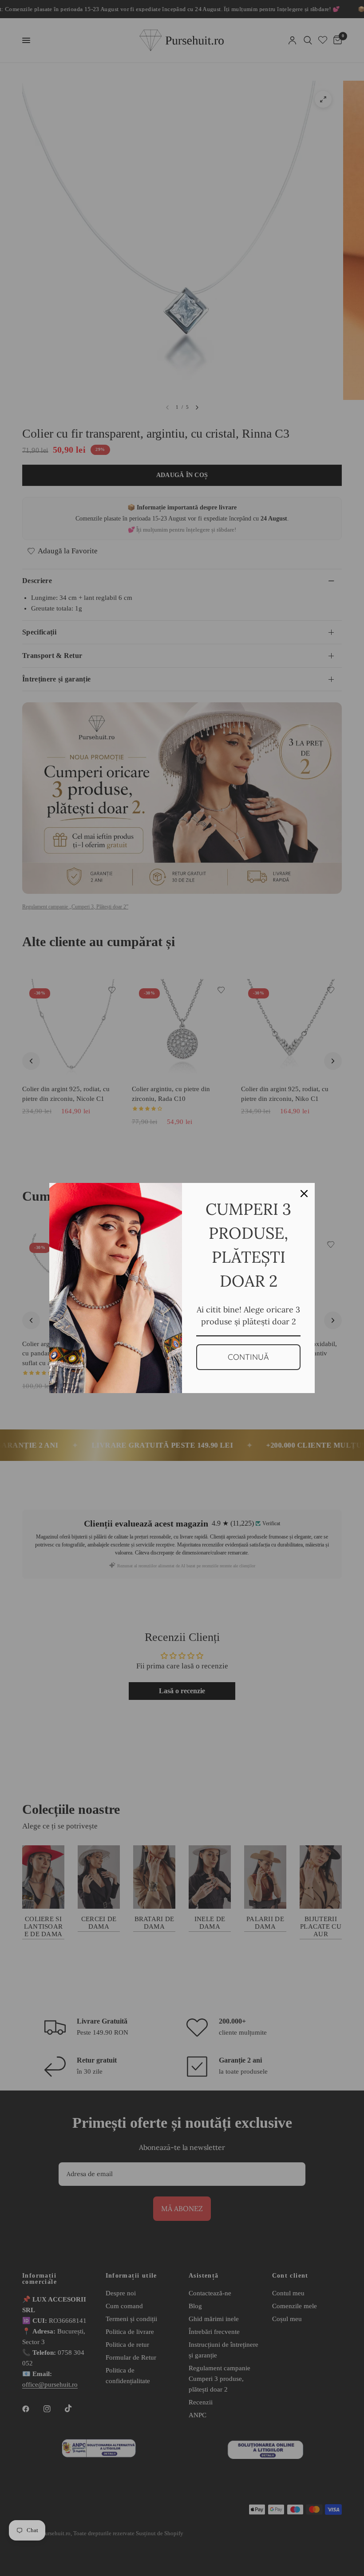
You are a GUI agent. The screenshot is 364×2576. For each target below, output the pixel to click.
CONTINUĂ (248, 1357)
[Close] (304, 1194)
